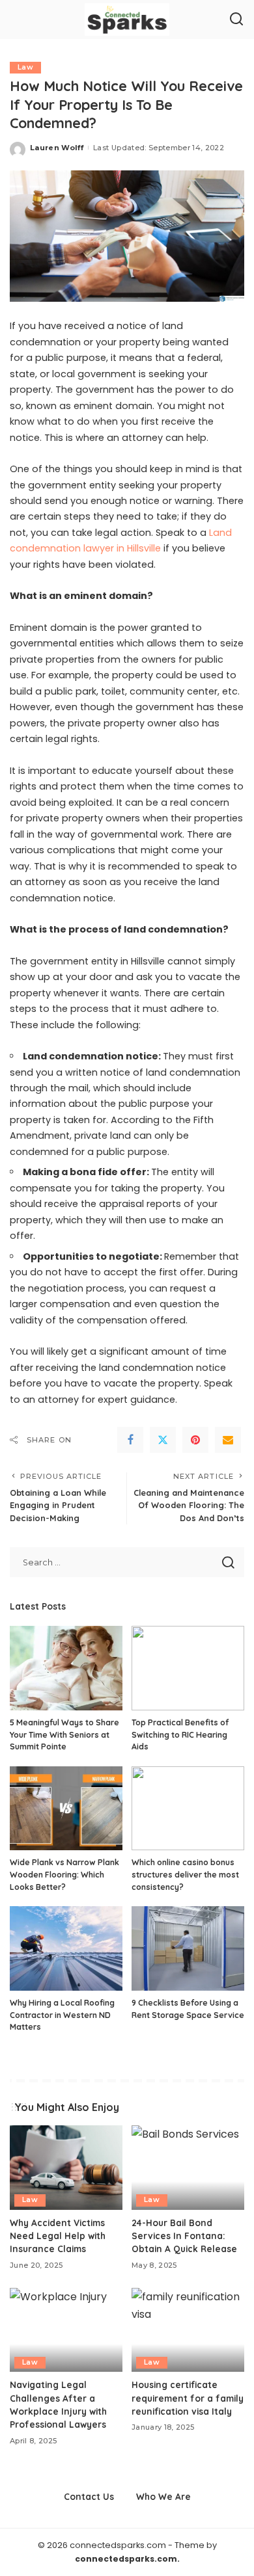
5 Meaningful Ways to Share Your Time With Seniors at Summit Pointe (64, 1734)
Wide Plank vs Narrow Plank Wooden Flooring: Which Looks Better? (64, 1874)
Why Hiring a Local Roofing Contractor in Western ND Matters (62, 2015)
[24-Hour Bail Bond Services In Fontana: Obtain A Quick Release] (188, 2168)
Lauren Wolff (57, 148)
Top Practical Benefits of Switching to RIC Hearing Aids (180, 1734)
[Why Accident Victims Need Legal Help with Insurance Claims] (66, 2168)
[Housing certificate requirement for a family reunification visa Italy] (188, 2330)
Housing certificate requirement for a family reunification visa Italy (188, 2398)
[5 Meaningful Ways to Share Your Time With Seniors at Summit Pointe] (66, 1668)
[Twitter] (163, 1440)
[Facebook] (130, 1440)
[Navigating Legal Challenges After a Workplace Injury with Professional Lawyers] (66, 2330)
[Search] (236, 20)
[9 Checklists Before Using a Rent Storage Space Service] (188, 1948)
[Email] (228, 1440)
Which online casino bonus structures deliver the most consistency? (185, 1874)
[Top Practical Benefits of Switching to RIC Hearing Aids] (188, 1668)
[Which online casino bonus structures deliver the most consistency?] (188, 1809)
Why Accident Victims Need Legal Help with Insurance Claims (58, 2236)
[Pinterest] (195, 1440)
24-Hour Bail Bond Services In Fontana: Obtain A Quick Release (184, 2236)
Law (25, 67)
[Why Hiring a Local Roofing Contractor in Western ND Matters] (66, 1948)
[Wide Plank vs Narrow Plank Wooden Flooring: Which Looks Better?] (66, 1809)
